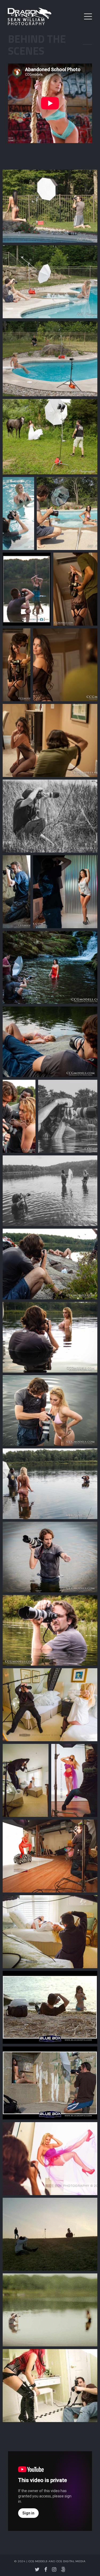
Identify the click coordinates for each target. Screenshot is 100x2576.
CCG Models (38, 2561)
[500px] (63, 2569)
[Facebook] (46, 2569)
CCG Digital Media (71, 2561)
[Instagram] (54, 2569)
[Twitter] (37, 2569)
